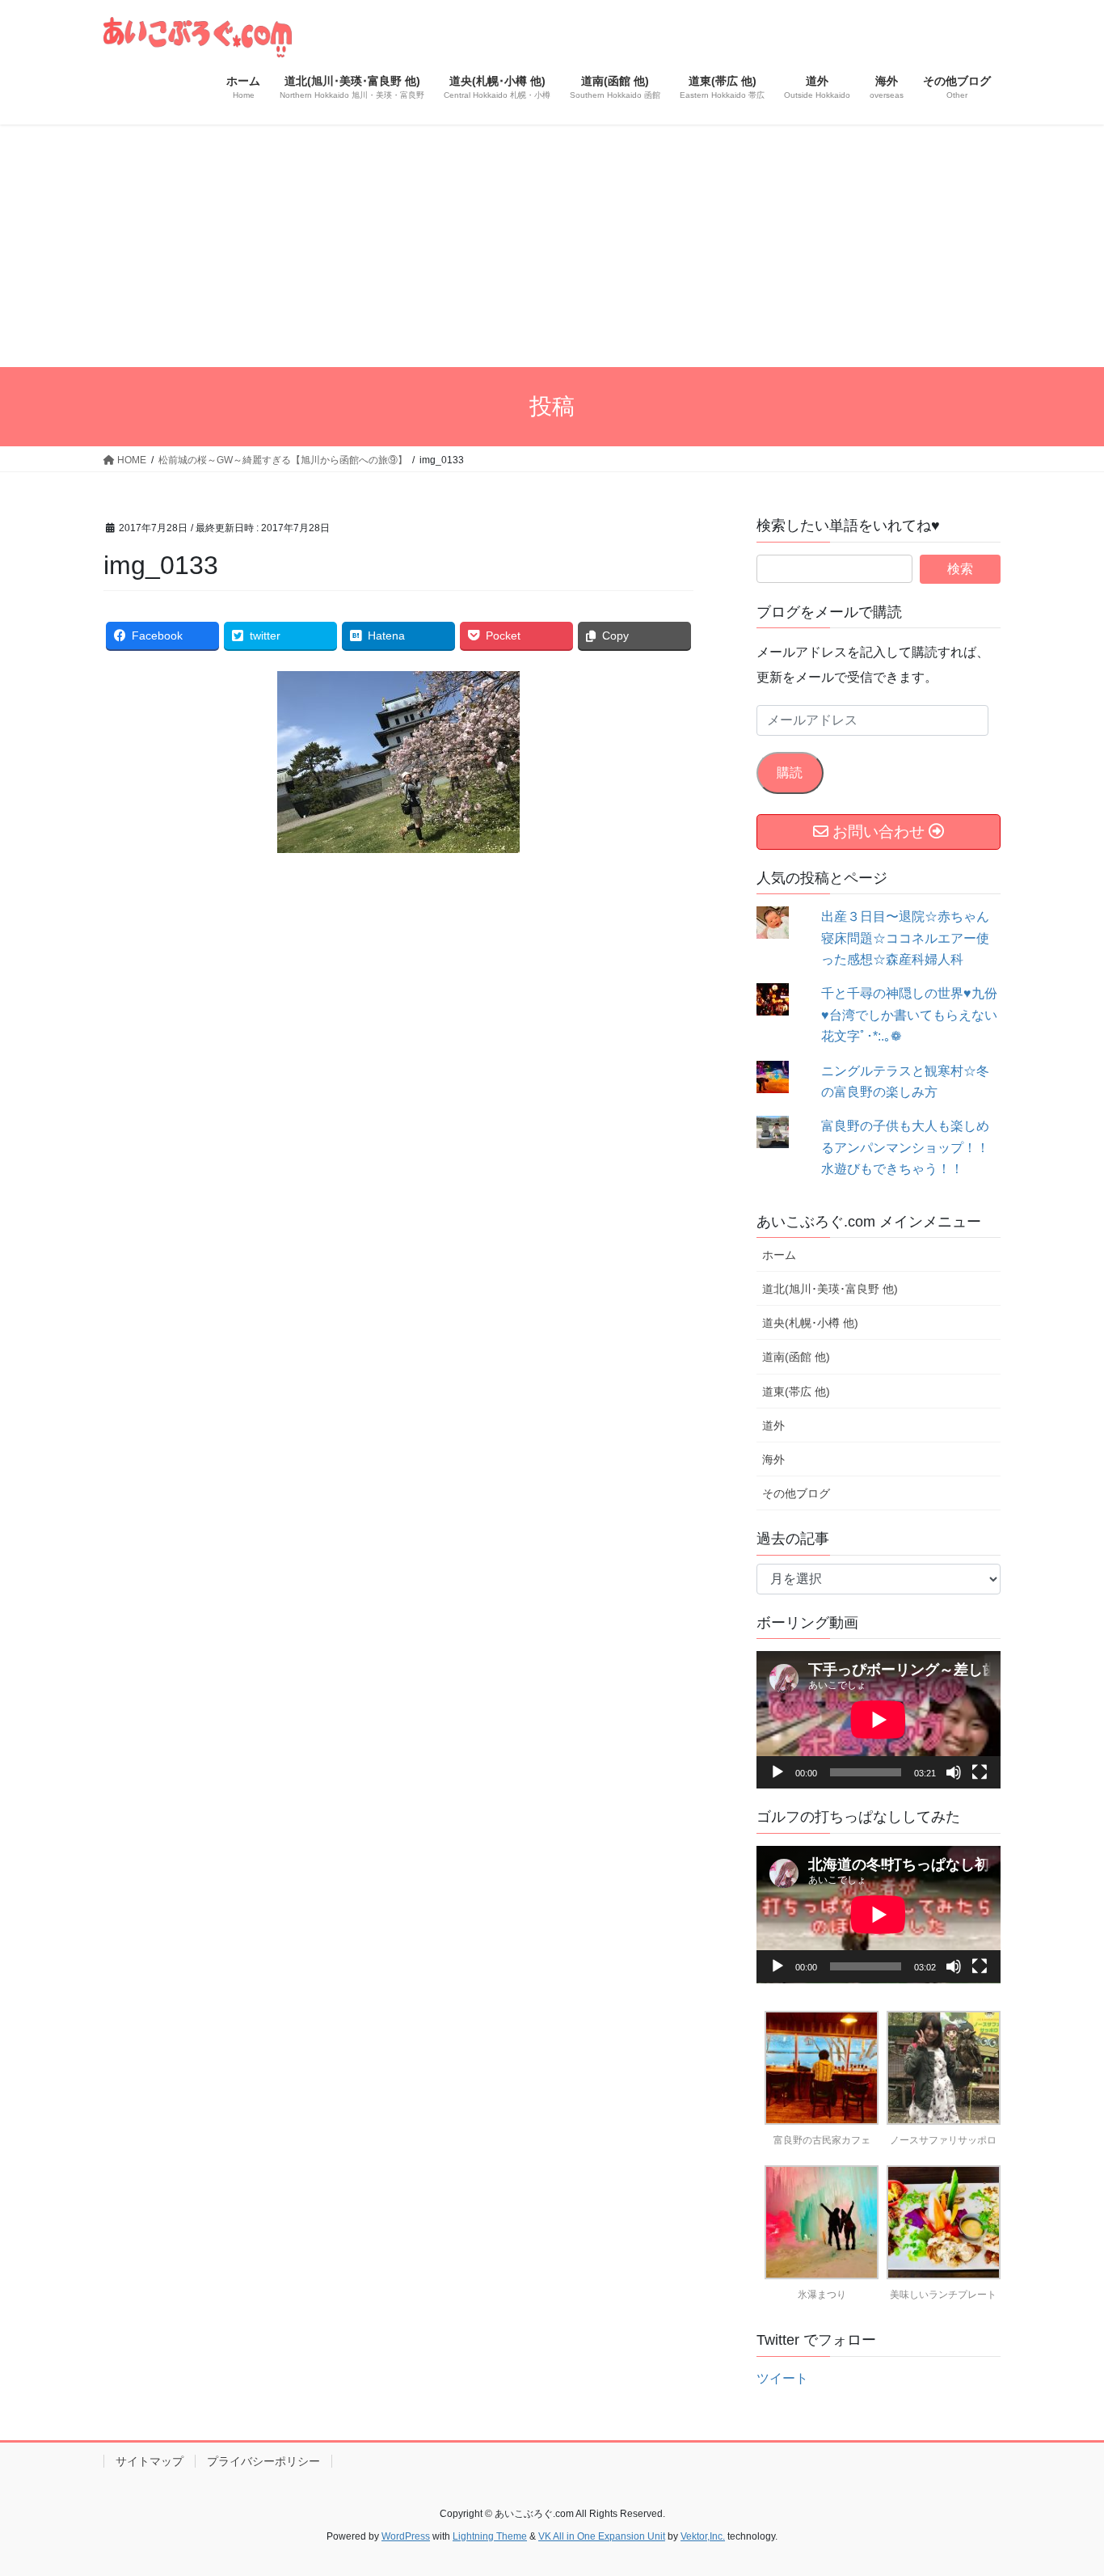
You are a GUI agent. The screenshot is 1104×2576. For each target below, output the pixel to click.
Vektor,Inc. (703, 2536)
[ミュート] (954, 1772)
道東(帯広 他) (796, 1391)
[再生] (777, 1772)
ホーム (779, 1255)
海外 (773, 1459)
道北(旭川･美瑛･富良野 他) (830, 1289)
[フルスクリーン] (980, 1772)
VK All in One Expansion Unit (602, 2536)
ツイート (782, 2378)
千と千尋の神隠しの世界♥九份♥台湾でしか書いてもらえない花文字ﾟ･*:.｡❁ (909, 1015)
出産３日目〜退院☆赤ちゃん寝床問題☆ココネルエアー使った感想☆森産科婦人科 (905, 938)
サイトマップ (150, 2461)
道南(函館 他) (796, 1357)
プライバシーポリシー (263, 2461)
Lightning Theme (490, 2536)
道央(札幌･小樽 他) (810, 1323)
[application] (879, 1720)
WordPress (406, 2536)
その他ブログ (796, 1493)
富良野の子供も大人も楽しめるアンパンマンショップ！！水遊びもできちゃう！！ (905, 1147)
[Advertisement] (552, 246)
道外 (773, 1425)
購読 (790, 773)
